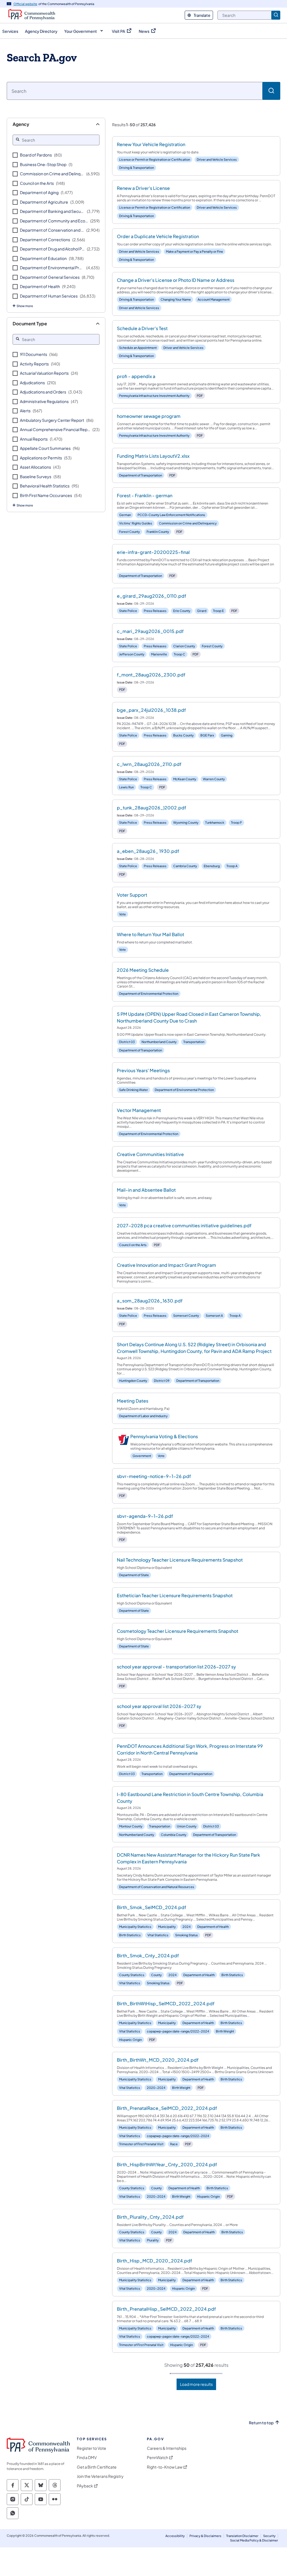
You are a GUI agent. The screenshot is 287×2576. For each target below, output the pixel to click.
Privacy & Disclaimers (205, 2536)
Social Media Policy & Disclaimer (254, 2540)
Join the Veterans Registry (100, 2476)
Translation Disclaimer (242, 2536)
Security (269, 2536)
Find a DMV (87, 2458)
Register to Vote (92, 2448)
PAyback (85, 2486)
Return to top (261, 2423)
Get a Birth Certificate (97, 2467)
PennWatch (158, 2458)
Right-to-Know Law (165, 2467)
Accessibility (175, 2536)
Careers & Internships (167, 2448)
